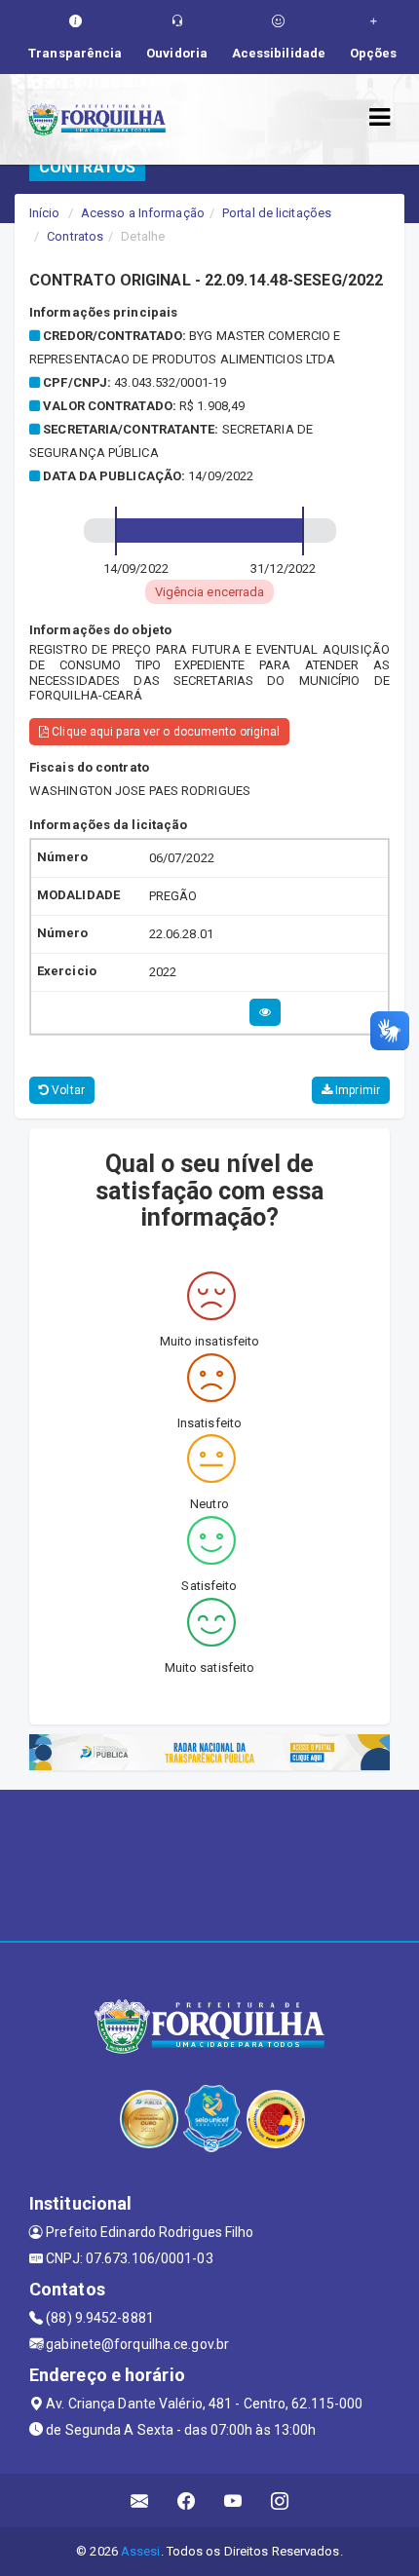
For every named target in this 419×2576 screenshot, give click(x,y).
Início (45, 213)
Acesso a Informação (143, 213)
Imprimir (356, 1090)
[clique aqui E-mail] (140, 2500)
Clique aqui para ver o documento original (164, 732)
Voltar (67, 1090)
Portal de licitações (277, 213)
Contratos (75, 236)
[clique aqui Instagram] (280, 2500)
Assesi (141, 2551)
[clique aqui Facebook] (187, 2500)
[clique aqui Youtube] (233, 2500)
